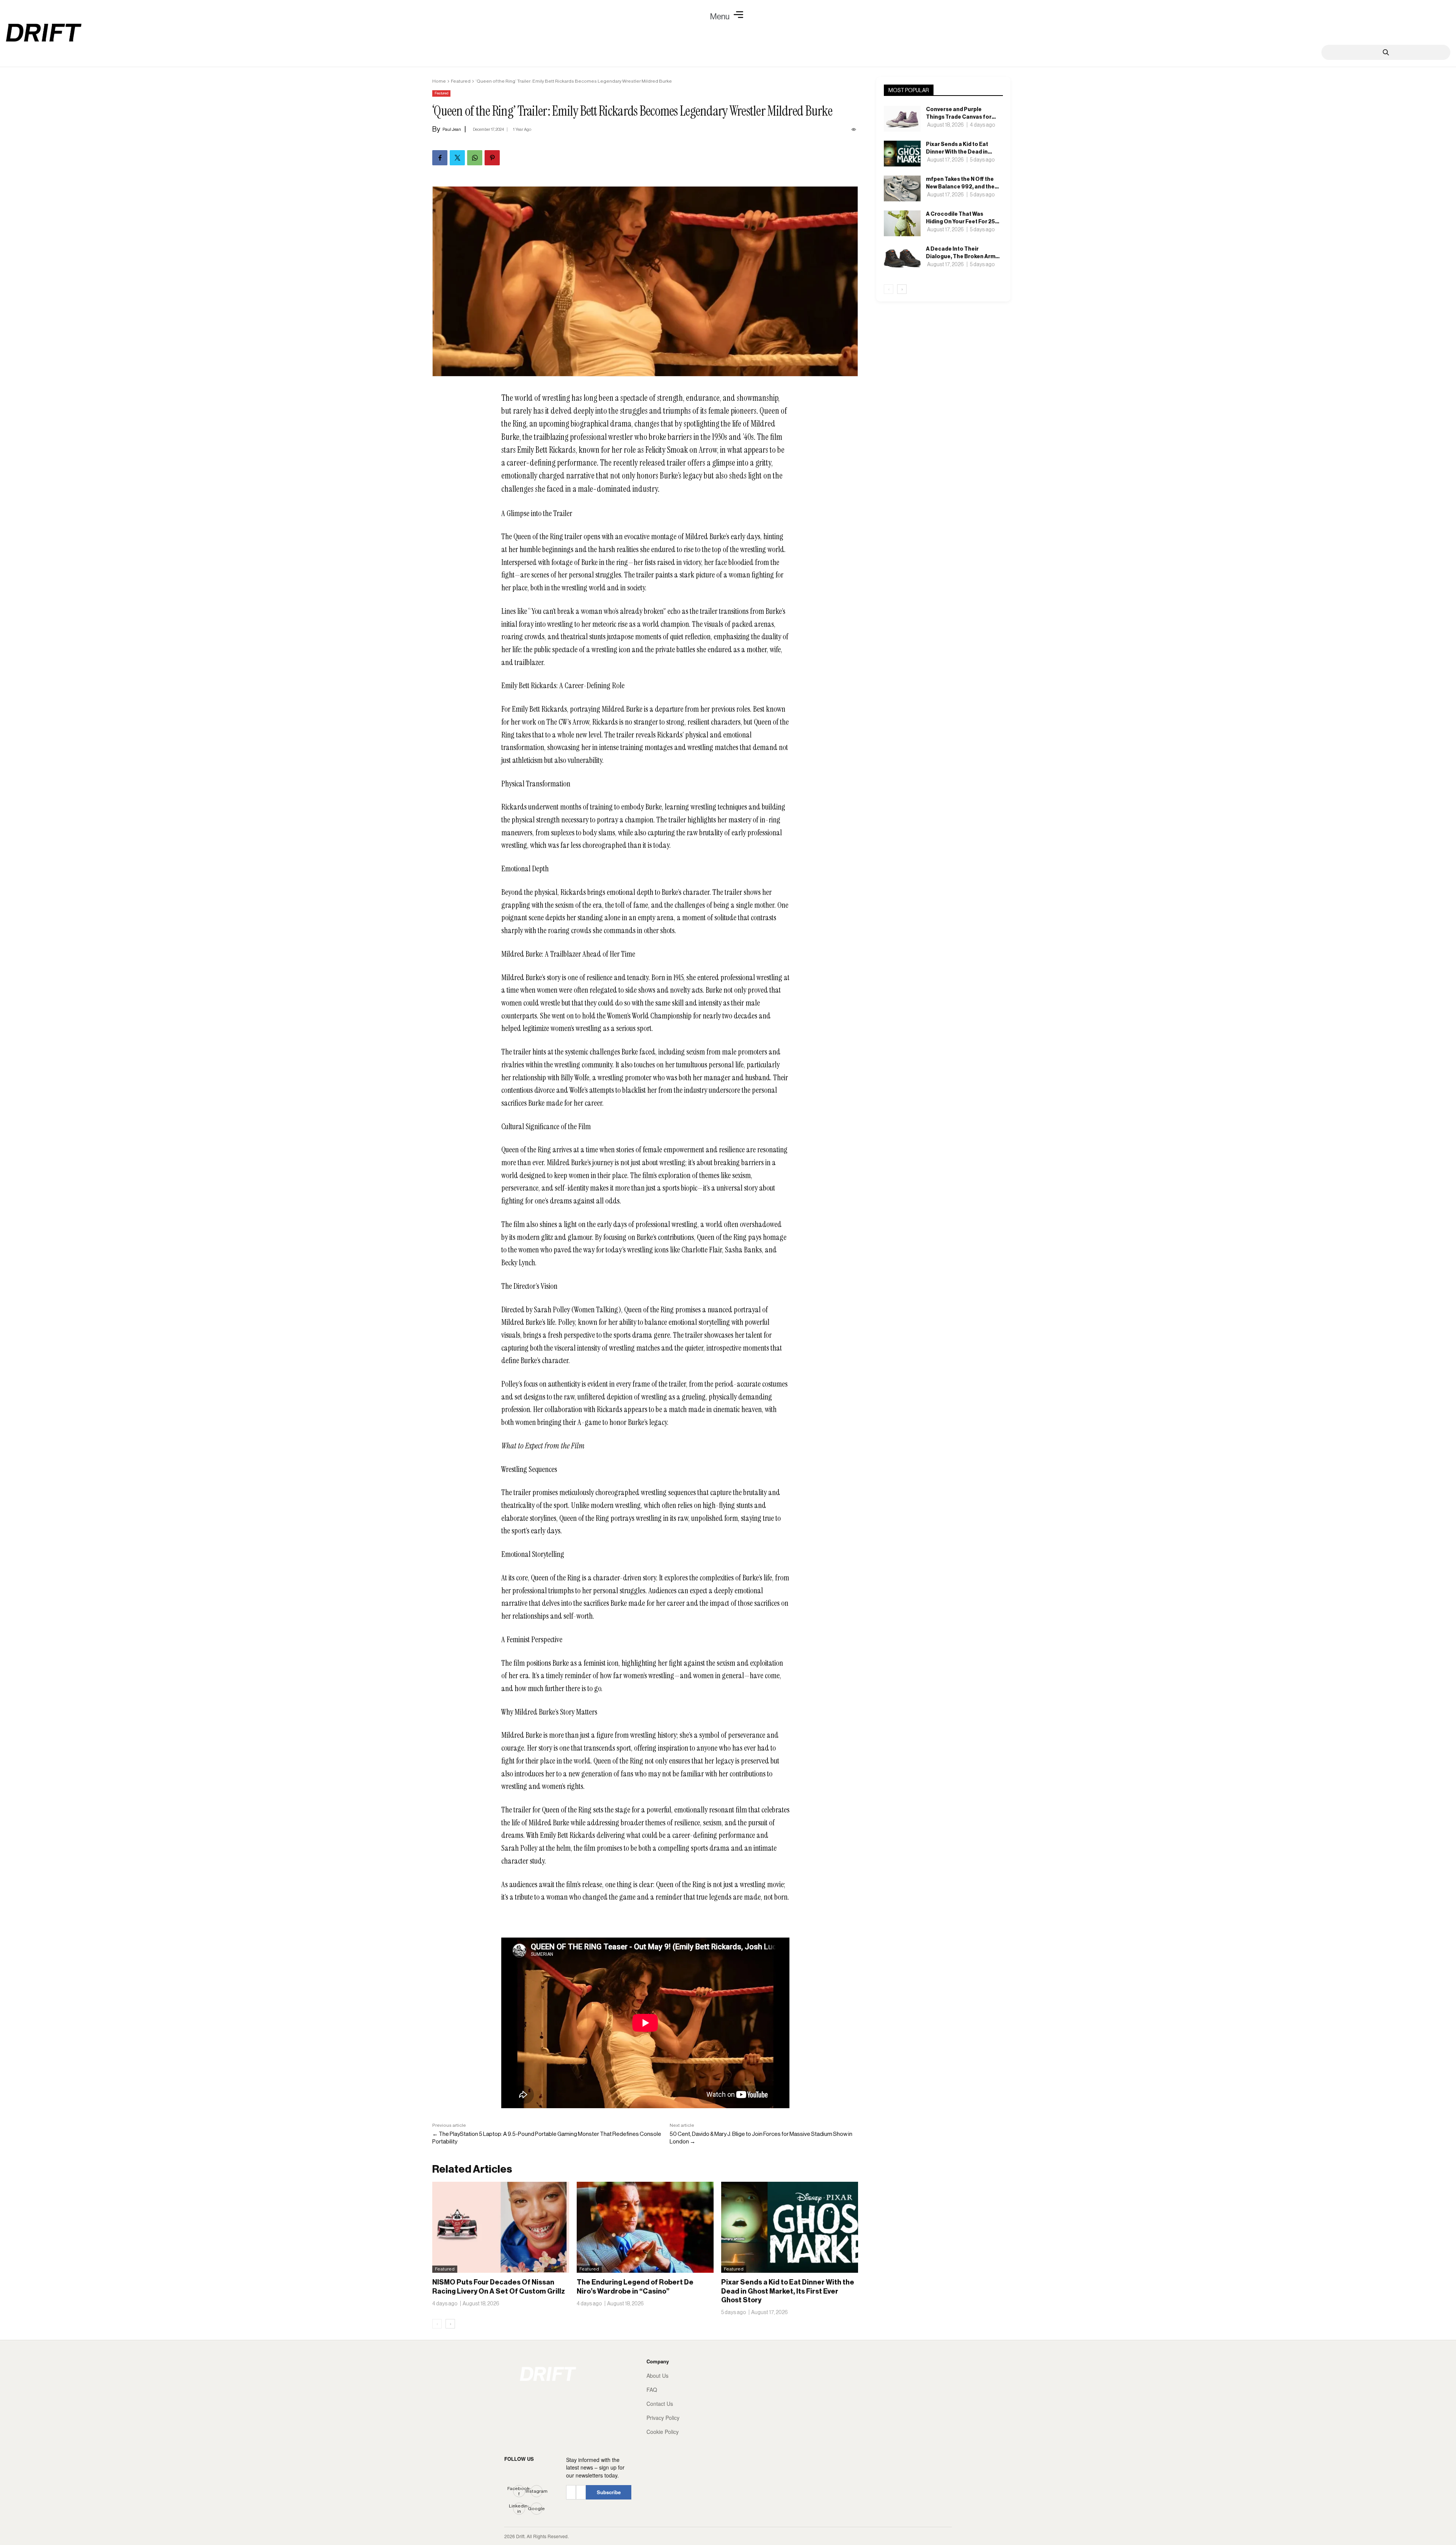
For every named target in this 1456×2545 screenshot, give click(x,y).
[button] (728, 15)
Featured (461, 81)
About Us (657, 2376)
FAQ (652, 2390)
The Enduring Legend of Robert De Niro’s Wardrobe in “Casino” (635, 2287)
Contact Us (660, 2404)
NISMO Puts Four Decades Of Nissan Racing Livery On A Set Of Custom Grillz (499, 2287)
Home (439, 81)
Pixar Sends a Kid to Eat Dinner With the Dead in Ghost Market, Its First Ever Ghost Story (788, 2291)
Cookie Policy (663, 2432)
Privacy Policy (663, 2418)
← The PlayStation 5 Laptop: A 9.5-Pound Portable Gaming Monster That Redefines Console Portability (547, 2138)
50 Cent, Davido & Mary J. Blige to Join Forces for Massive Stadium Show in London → (761, 2138)
